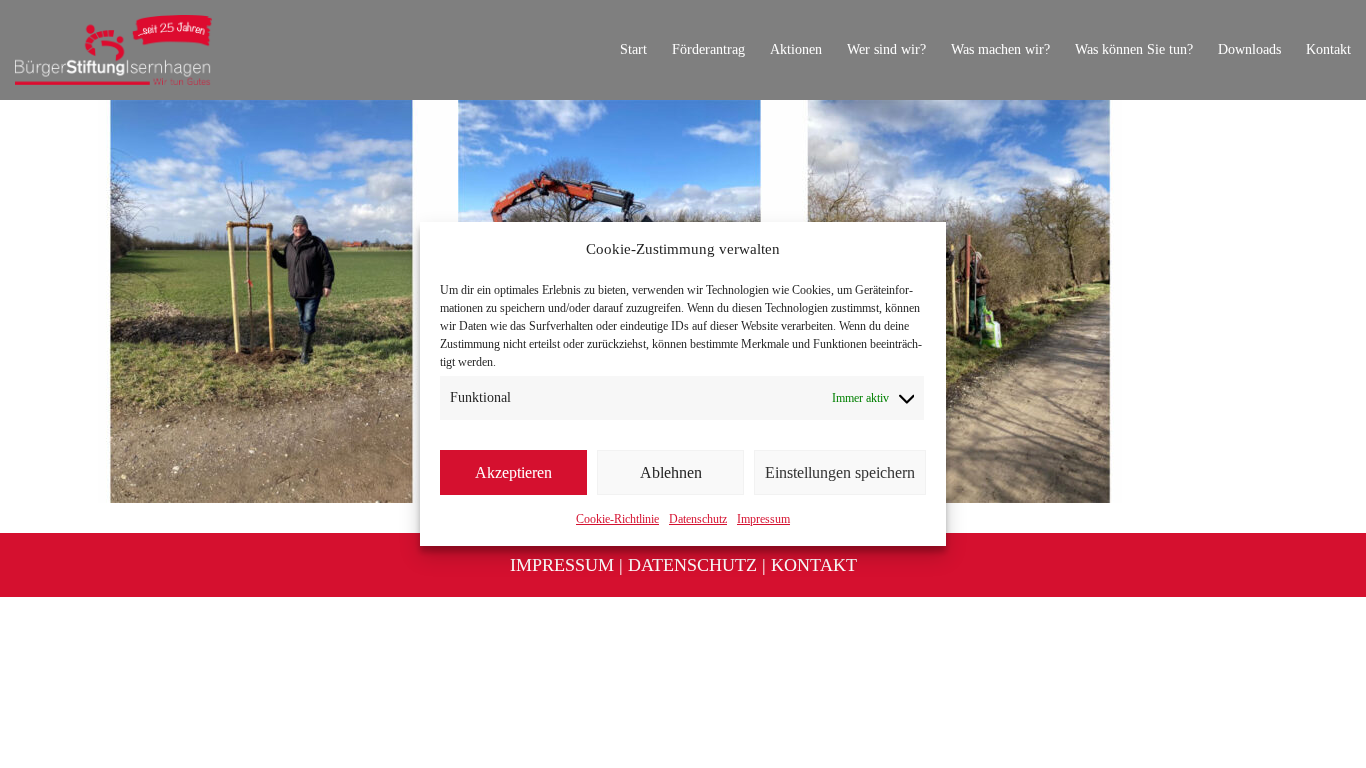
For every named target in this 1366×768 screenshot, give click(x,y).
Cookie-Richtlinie (617, 519)
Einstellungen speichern (840, 472)
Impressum (763, 519)
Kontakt (814, 565)
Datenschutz (698, 519)
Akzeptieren (513, 472)
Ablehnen (671, 472)
